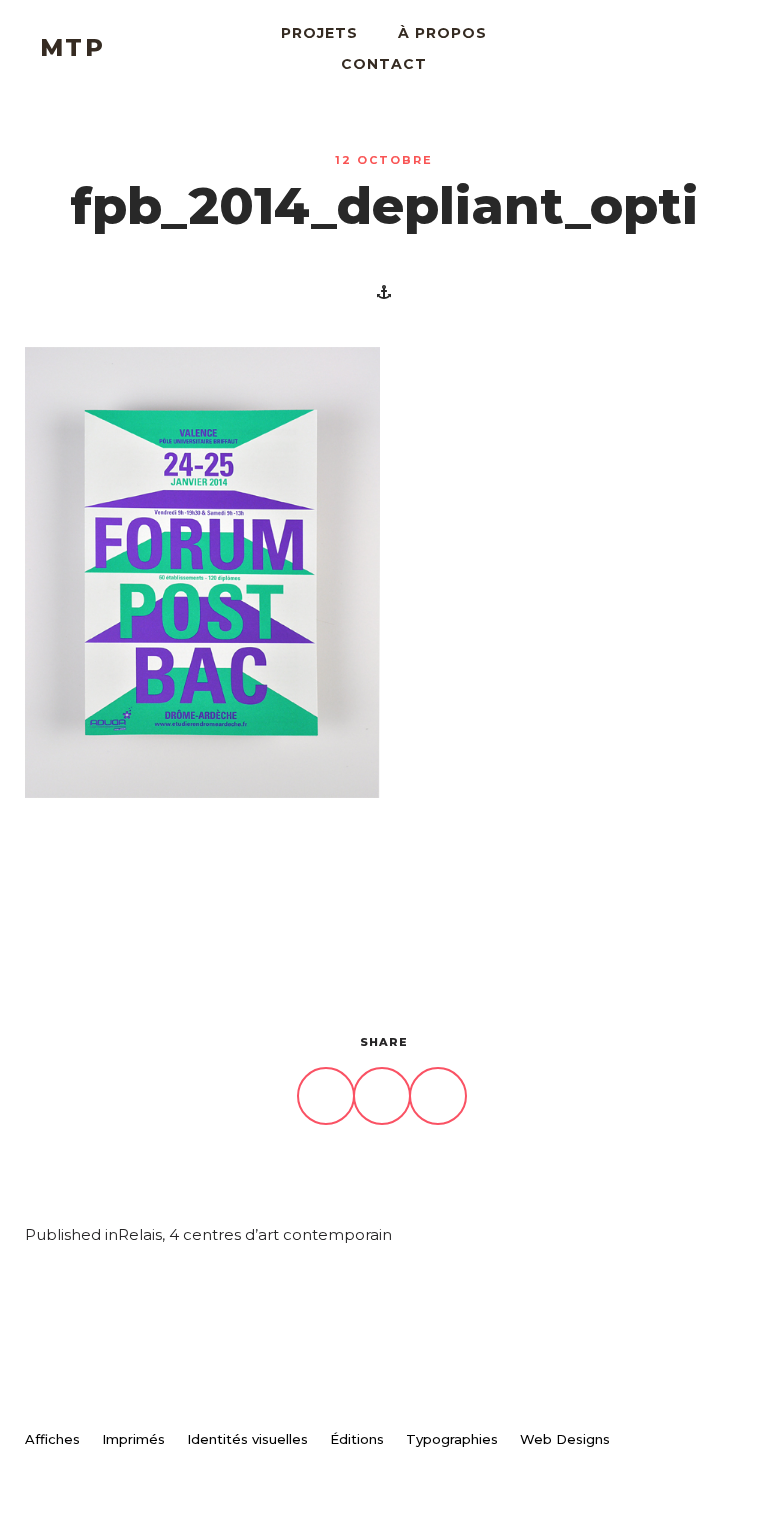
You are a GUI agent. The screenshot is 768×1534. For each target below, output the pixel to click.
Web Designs (565, 1439)
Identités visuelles (247, 1439)
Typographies (452, 1439)
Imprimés (133, 1439)
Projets (319, 33)
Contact (384, 64)
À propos (442, 33)
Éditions (357, 1439)
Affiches (52, 1439)
